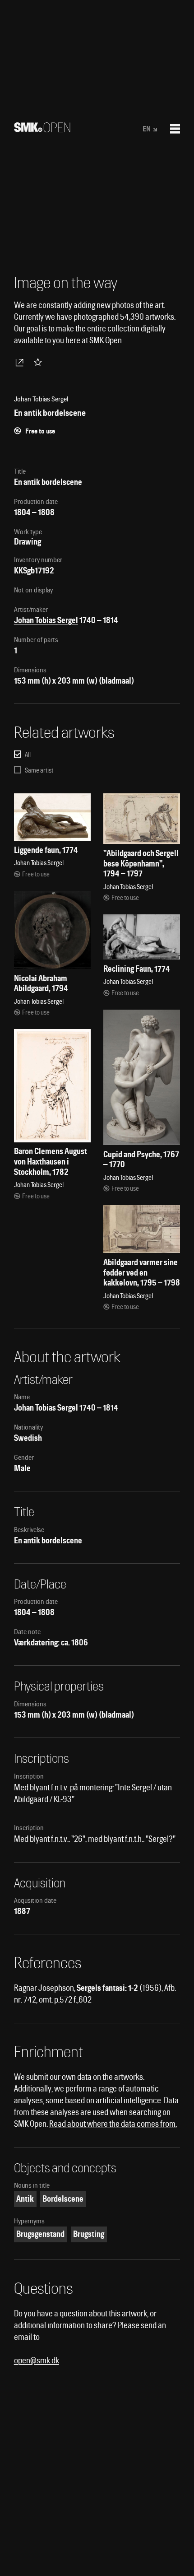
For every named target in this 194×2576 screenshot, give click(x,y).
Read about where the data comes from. (113, 2124)
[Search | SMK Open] (42, 129)
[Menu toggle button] (175, 129)
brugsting (89, 2234)
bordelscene (63, 2199)
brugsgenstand (40, 2234)
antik (25, 2199)
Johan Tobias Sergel (46, 620)
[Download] (21, 362)
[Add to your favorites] (40, 362)
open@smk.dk (37, 2360)
